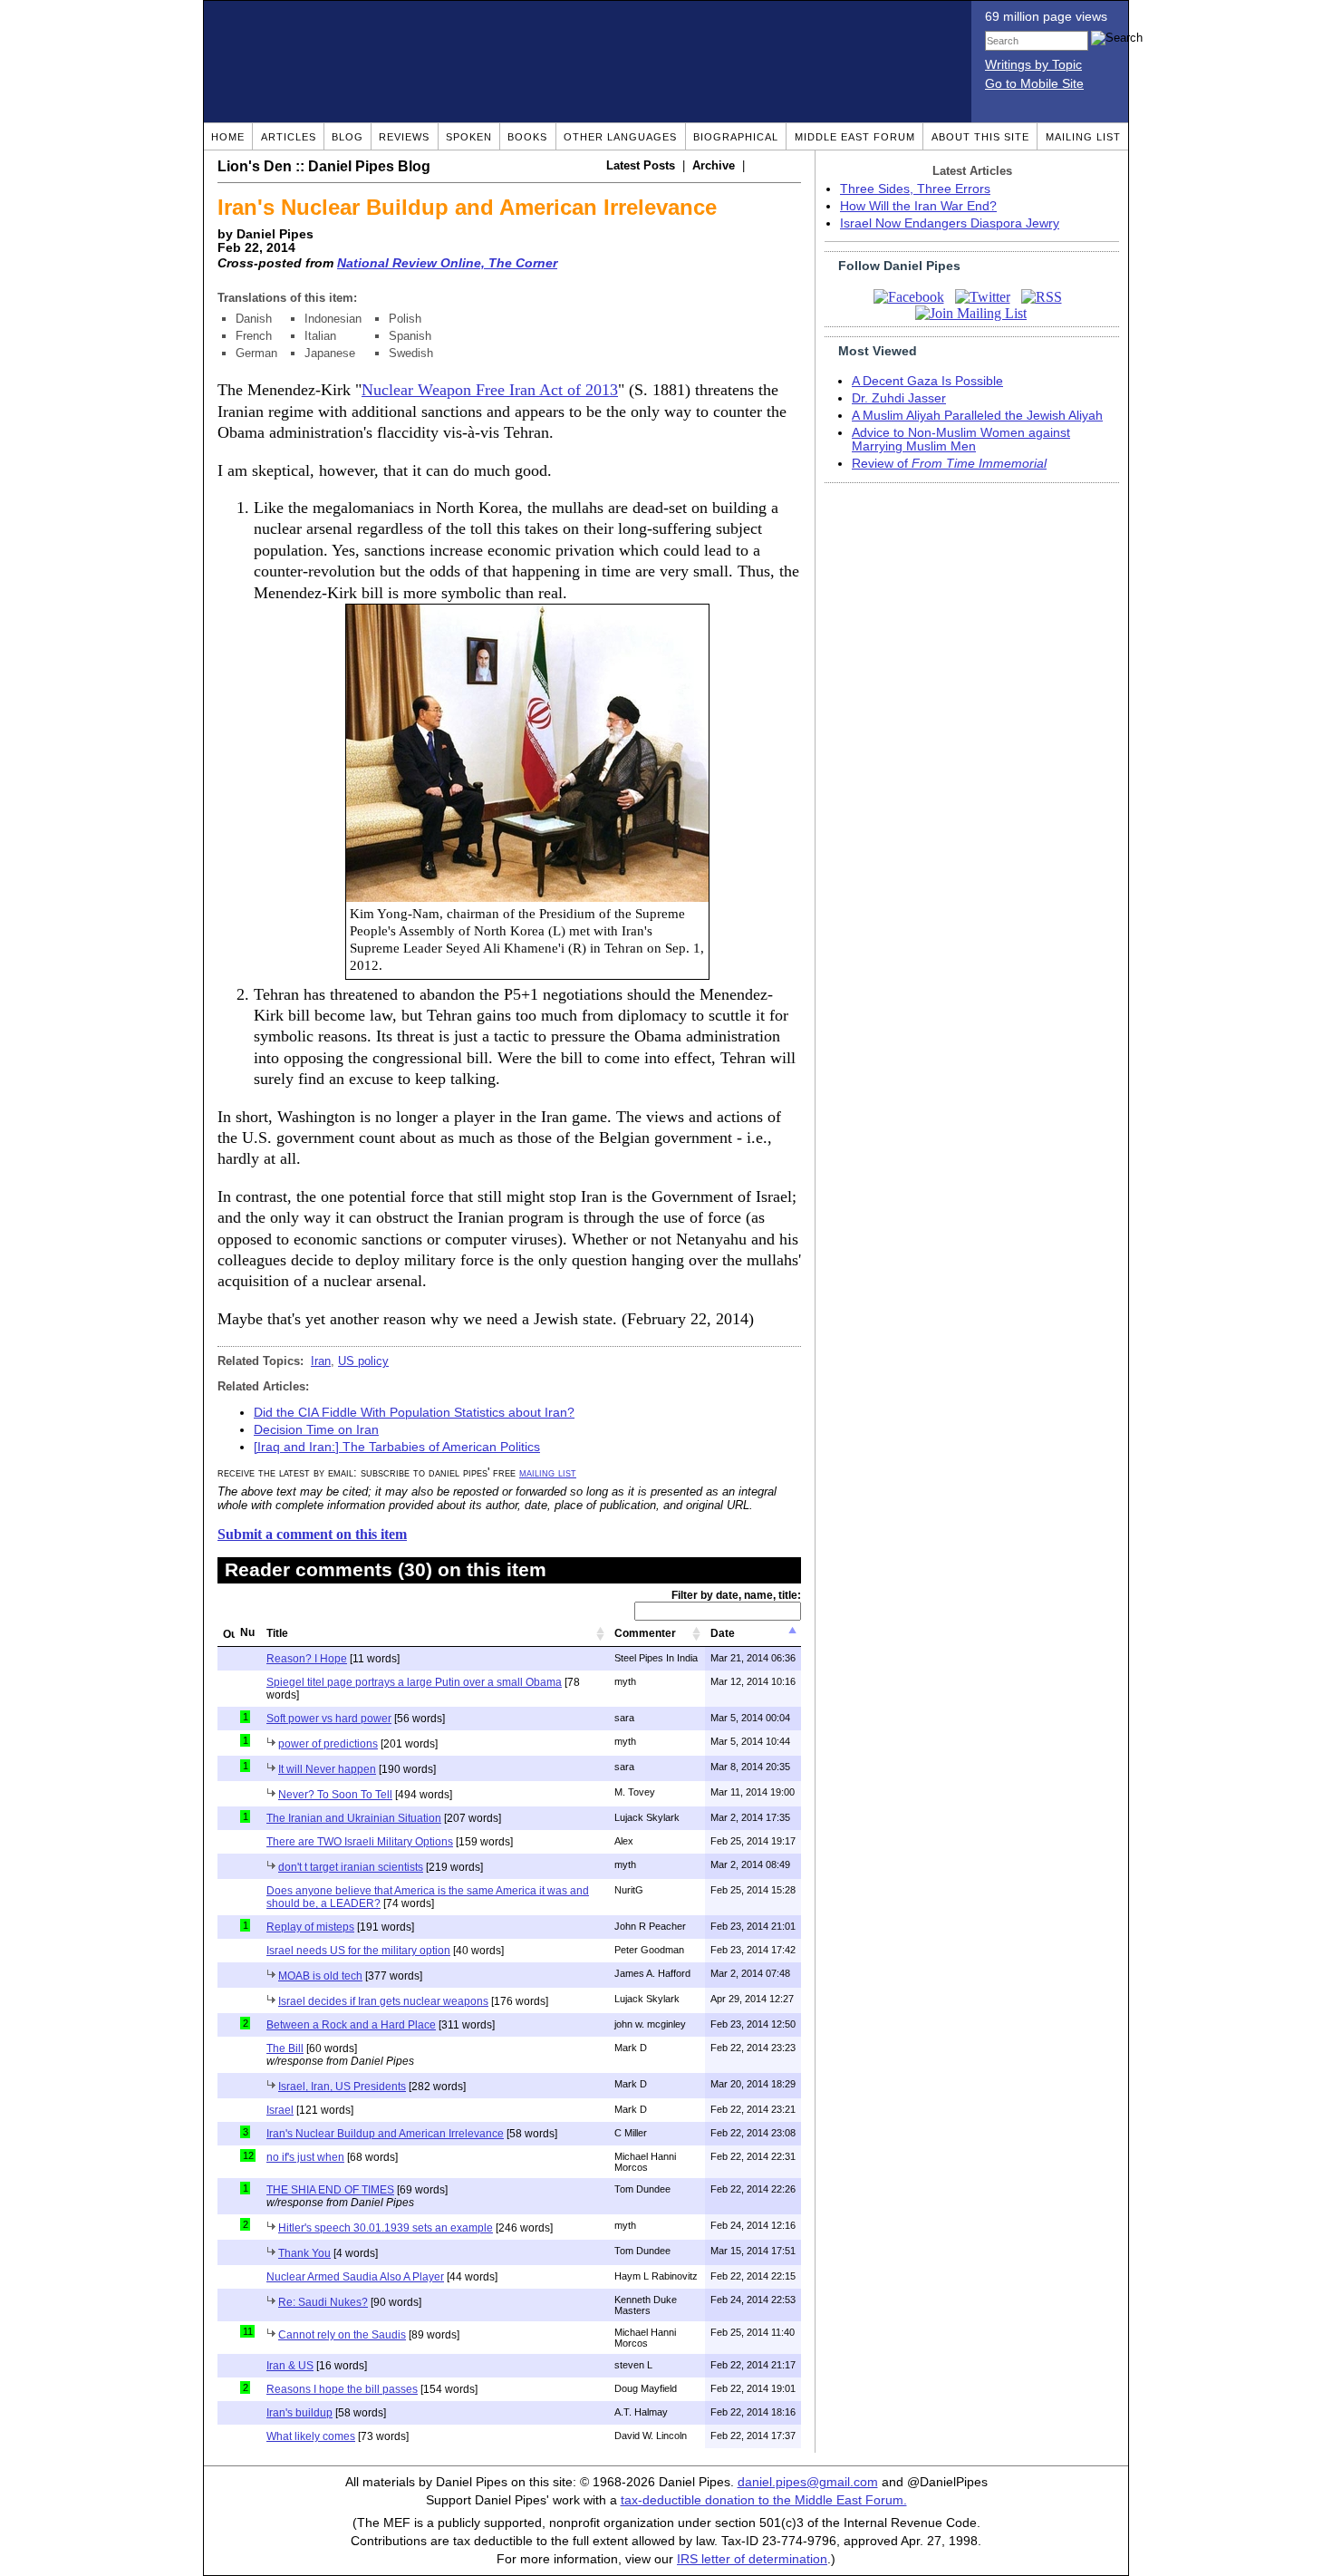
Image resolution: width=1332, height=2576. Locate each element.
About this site (980, 137)
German (256, 353)
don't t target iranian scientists (351, 1867)
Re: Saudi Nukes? (323, 2302)
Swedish (411, 353)
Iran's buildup (299, 2413)
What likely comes (311, 2436)
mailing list (548, 1472)
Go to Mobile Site (1034, 84)
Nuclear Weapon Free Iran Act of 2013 (490, 390)
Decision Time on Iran (316, 1430)
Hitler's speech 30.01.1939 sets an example (386, 2228)
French (254, 336)
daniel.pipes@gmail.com (808, 2482)
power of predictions (328, 1744)
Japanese (330, 353)
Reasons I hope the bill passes (342, 2389)
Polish (405, 319)
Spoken (469, 137)
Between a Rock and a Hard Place (351, 2025)
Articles (289, 137)
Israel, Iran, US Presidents (342, 2087)
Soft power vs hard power (329, 1719)
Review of (949, 464)
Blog (347, 137)
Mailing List (1083, 137)
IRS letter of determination (752, 2559)
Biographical (736, 137)
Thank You (304, 2253)
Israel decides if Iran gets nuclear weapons (383, 2001)
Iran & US (290, 2366)
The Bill (285, 2048)
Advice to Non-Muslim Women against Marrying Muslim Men (961, 440)
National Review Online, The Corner (447, 263)
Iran (321, 1361)
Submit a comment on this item (312, 1534)
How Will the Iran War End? (918, 206)
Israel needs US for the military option (358, 1951)
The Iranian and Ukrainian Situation (354, 1818)
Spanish (410, 336)
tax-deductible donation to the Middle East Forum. (764, 2500)
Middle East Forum (855, 137)
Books (527, 137)
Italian (320, 336)
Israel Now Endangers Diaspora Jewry (950, 223)
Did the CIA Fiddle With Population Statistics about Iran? (414, 1413)
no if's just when (305, 2157)
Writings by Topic (1033, 65)
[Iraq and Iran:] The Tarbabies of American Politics (397, 1447)
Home (228, 137)
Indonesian (333, 319)
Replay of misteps (310, 1927)
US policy (363, 1361)
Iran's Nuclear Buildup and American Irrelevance (385, 2134)
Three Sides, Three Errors (915, 189)
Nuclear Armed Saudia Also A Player (355, 2277)
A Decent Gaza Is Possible (927, 381)
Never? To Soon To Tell (335, 1795)
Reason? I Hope (307, 1659)
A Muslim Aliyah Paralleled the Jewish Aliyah (977, 416)
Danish (254, 319)
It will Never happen (327, 1769)
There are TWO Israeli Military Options (360, 1842)
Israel (280, 2110)
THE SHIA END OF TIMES (330, 2190)
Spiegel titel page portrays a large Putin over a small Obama (414, 1682)
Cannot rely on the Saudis (342, 2335)
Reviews (404, 137)
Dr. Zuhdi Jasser (899, 398)
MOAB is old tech (320, 1976)
